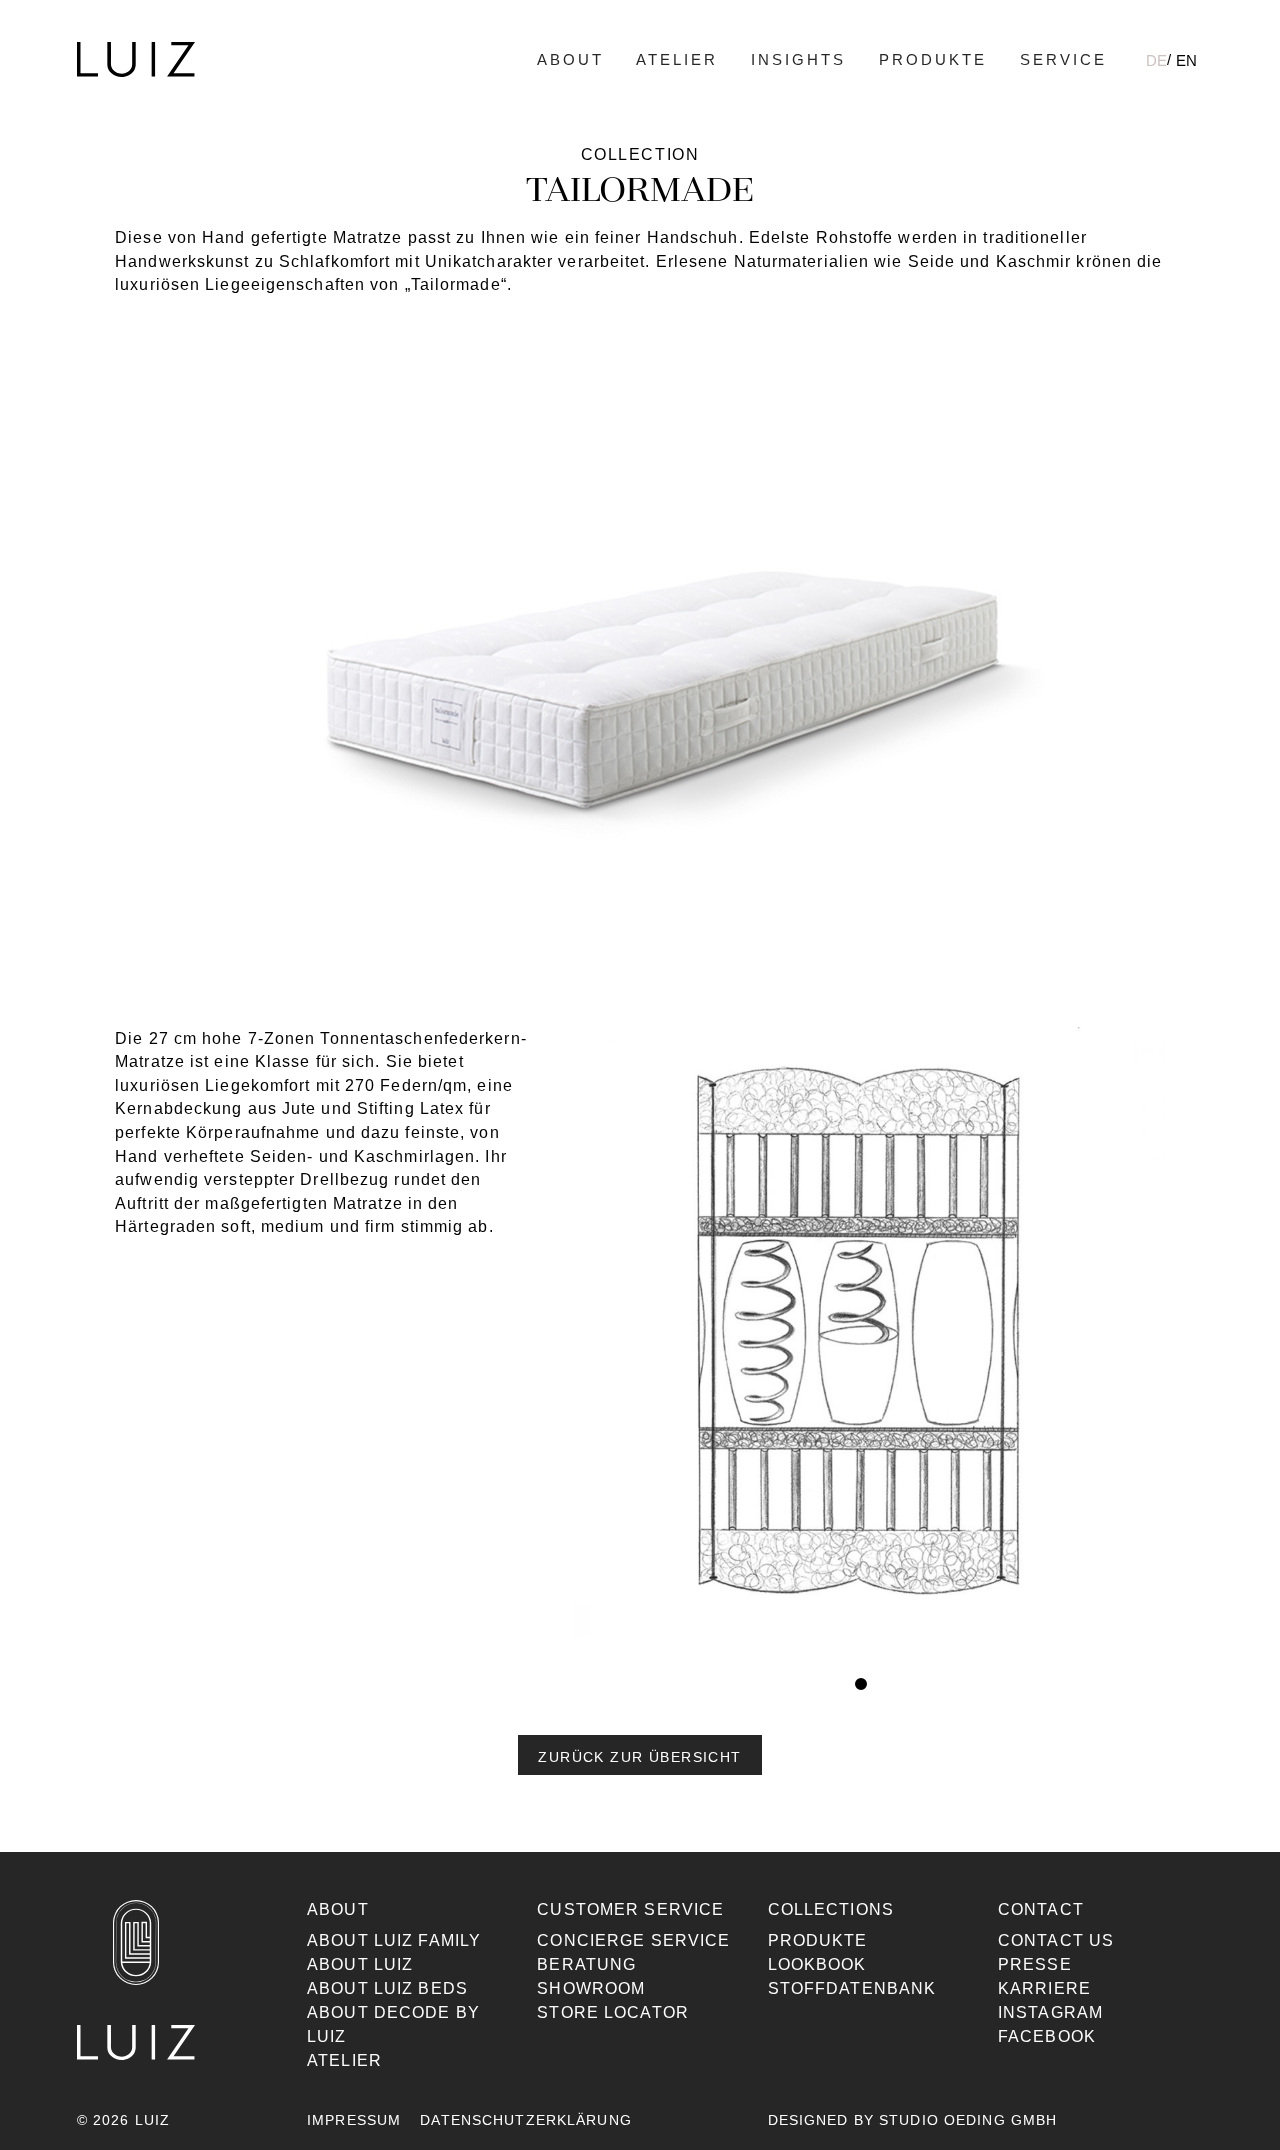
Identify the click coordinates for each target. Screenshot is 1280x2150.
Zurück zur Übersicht (639, 1757)
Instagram (1050, 2012)
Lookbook (817, 1964)
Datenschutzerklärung (525, 2120)
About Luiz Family (394, 1940)
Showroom (591, 1988)
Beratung (586, 1964)
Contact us (1056, 1940)
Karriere (1044, 1988)
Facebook (1047, 2036)
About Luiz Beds (387, 1988)
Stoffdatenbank (852, 1988)
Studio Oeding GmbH (968, 2120)
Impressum (354, 2120)
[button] (639, 1755)
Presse (1035, 1964)
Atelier (677, 59)
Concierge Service (633, 1940)
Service (1063, 59)
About (570, 59)
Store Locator (613, 2012)
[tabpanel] (861, 1341)
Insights (798, 59)
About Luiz (360, 1964)
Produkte (933, 59)
